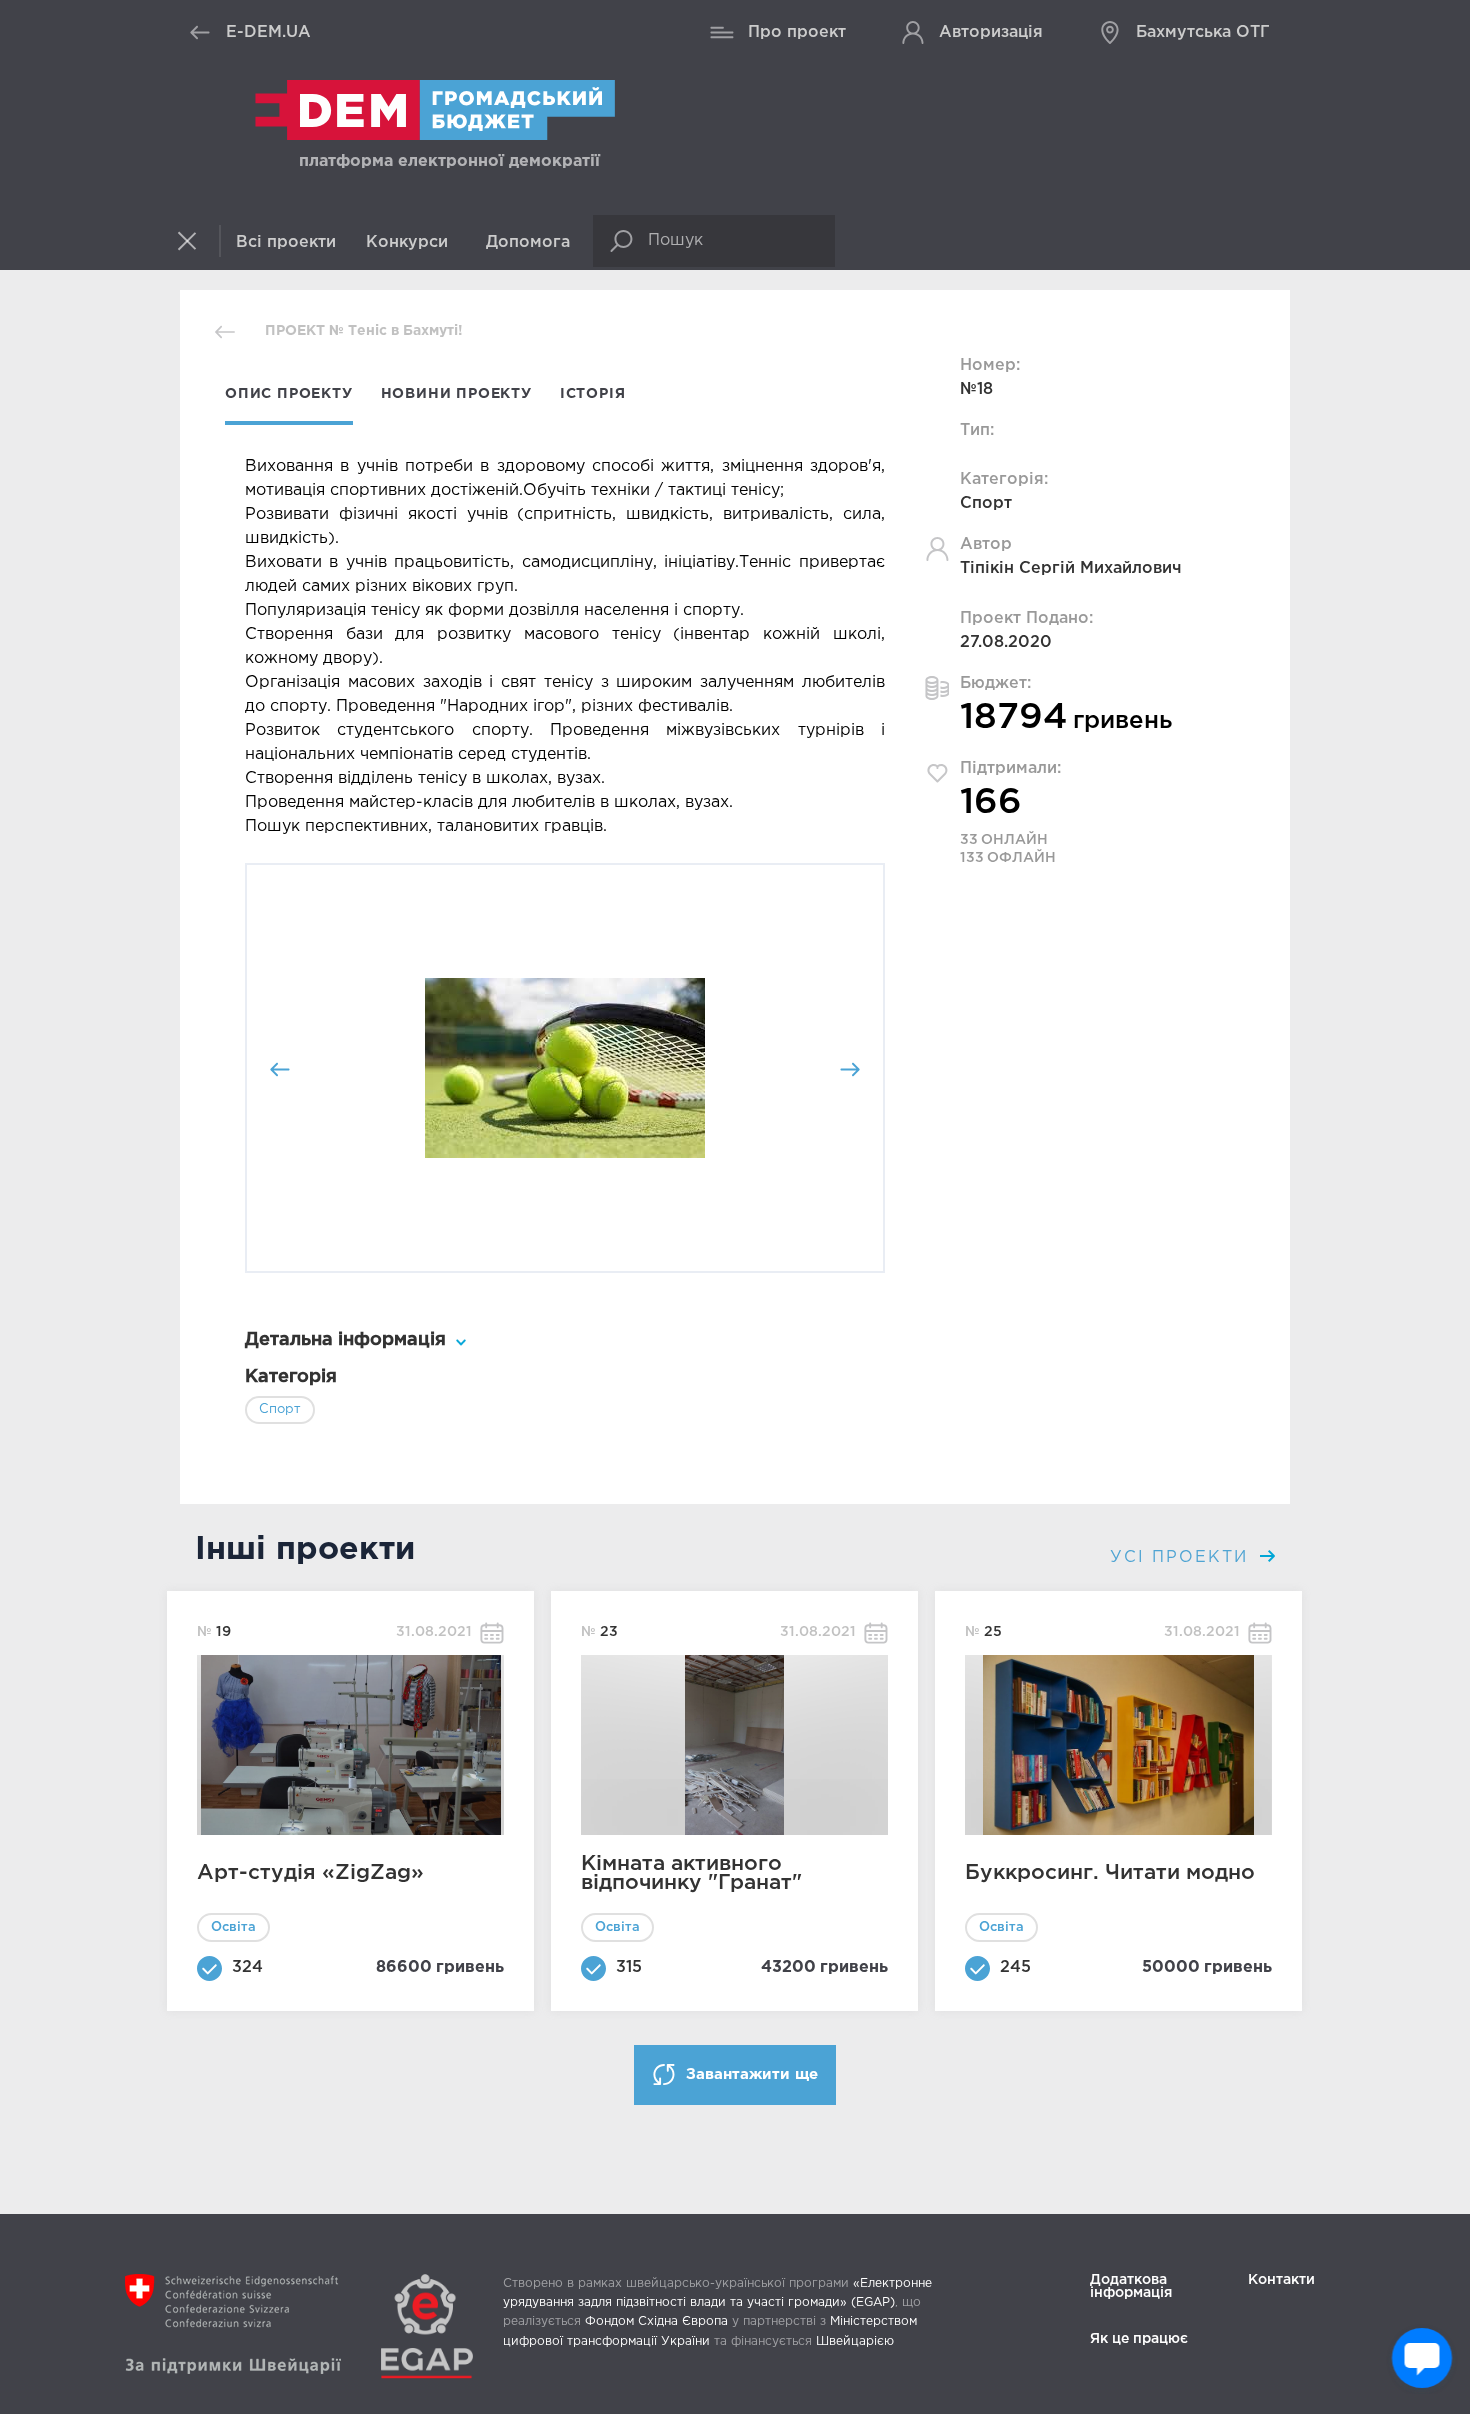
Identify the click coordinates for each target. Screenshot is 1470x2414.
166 (991, 803)
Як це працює (1139, 2339)
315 (629, 1967)
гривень (470, 1967)
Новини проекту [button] (456, 394)
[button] (198, 241)
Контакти (1281, 2280)
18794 (1014, 718)
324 (247, 1967)
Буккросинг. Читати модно (1110, 1873)
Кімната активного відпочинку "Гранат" (691, 1873)
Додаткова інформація (1131, 2286)
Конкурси (407, 242)
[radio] (290, 1245)
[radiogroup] (565, 1245)
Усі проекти (1182, 1557)
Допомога (528, 242)
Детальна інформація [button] (345, 1340)
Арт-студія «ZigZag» (310, 1873)
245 (1015, 1967)
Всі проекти (286, 242)
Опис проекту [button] (289, 394)
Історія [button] (593, 394)
